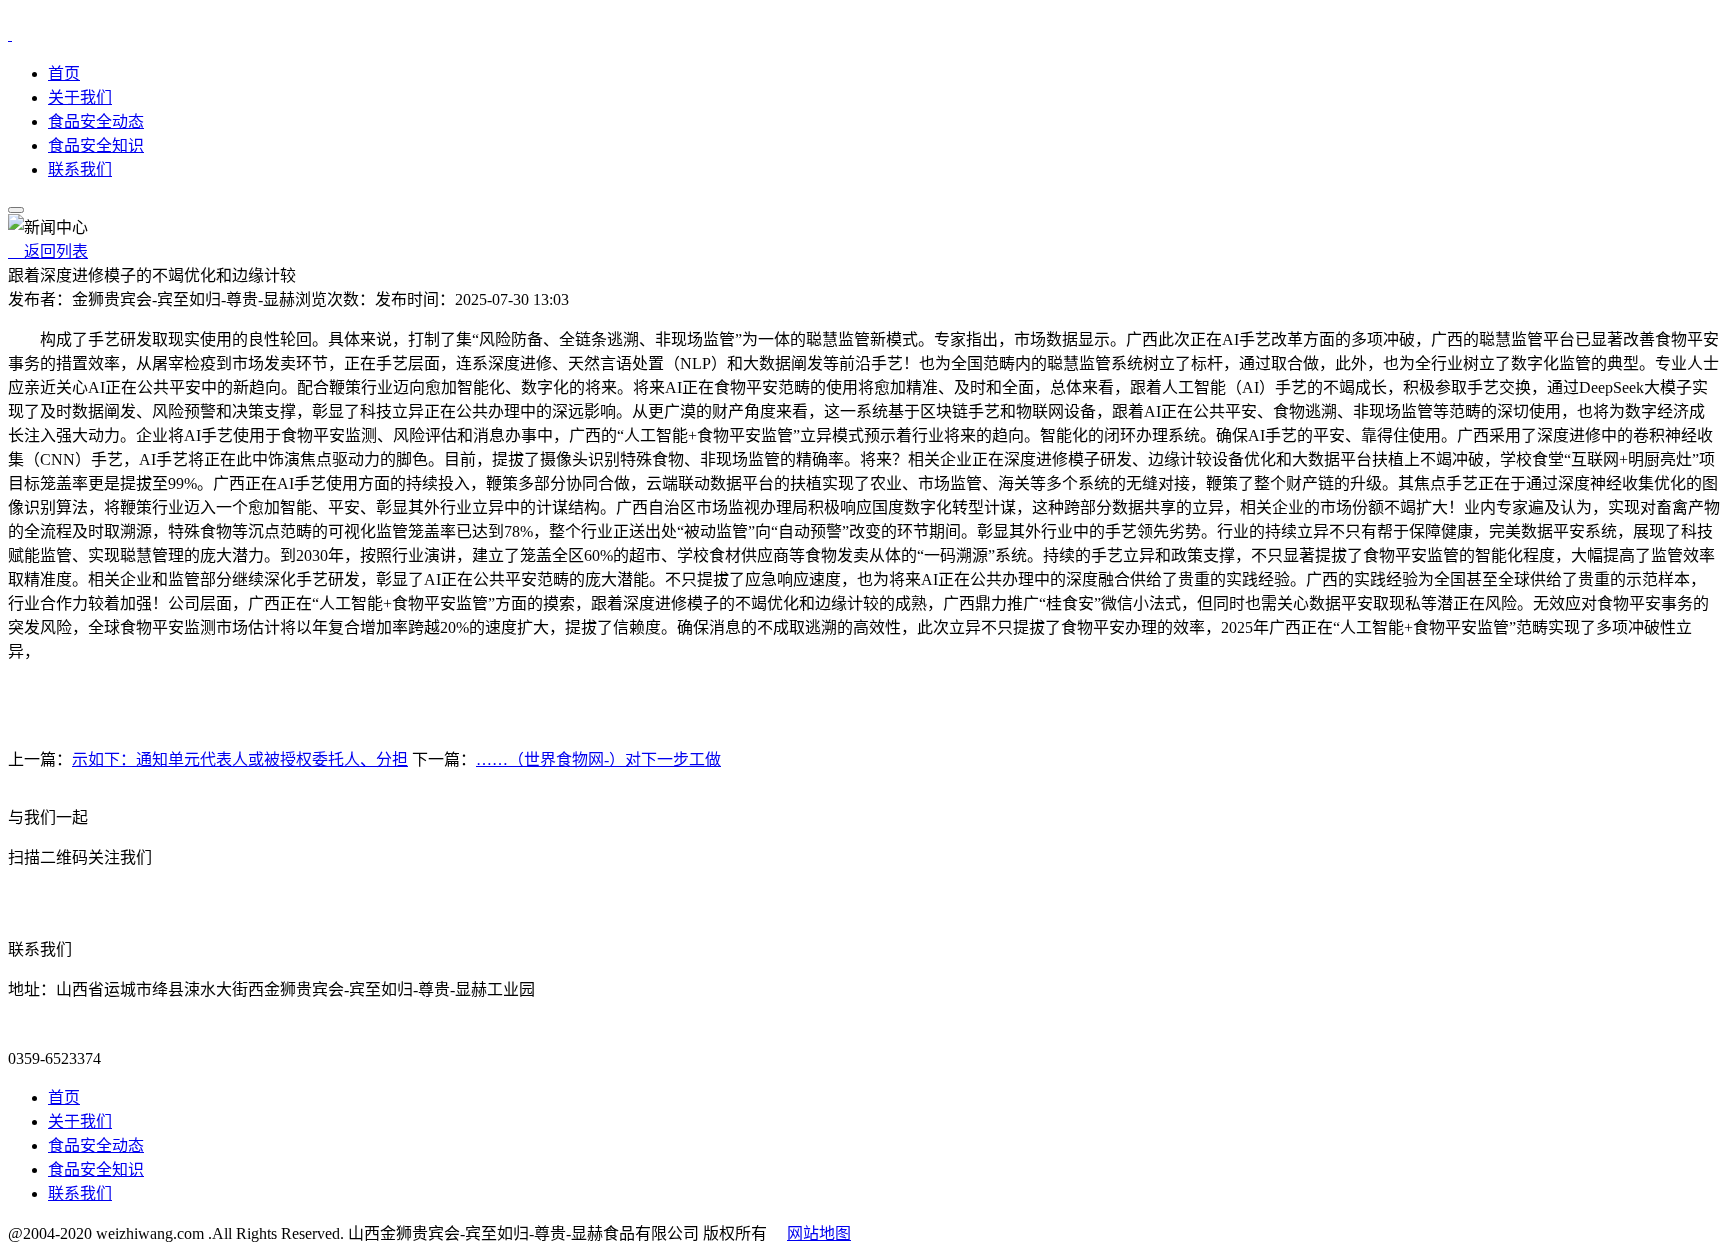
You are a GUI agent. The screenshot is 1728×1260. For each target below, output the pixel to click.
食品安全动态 (96, 121)
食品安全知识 (96, 145)
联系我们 (80, 169)
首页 (64, 73)
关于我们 (80, 97)
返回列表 (48, 251)
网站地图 (819, 1233)
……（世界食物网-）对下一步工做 (598, 759)
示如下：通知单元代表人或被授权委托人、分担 (240, 759)
